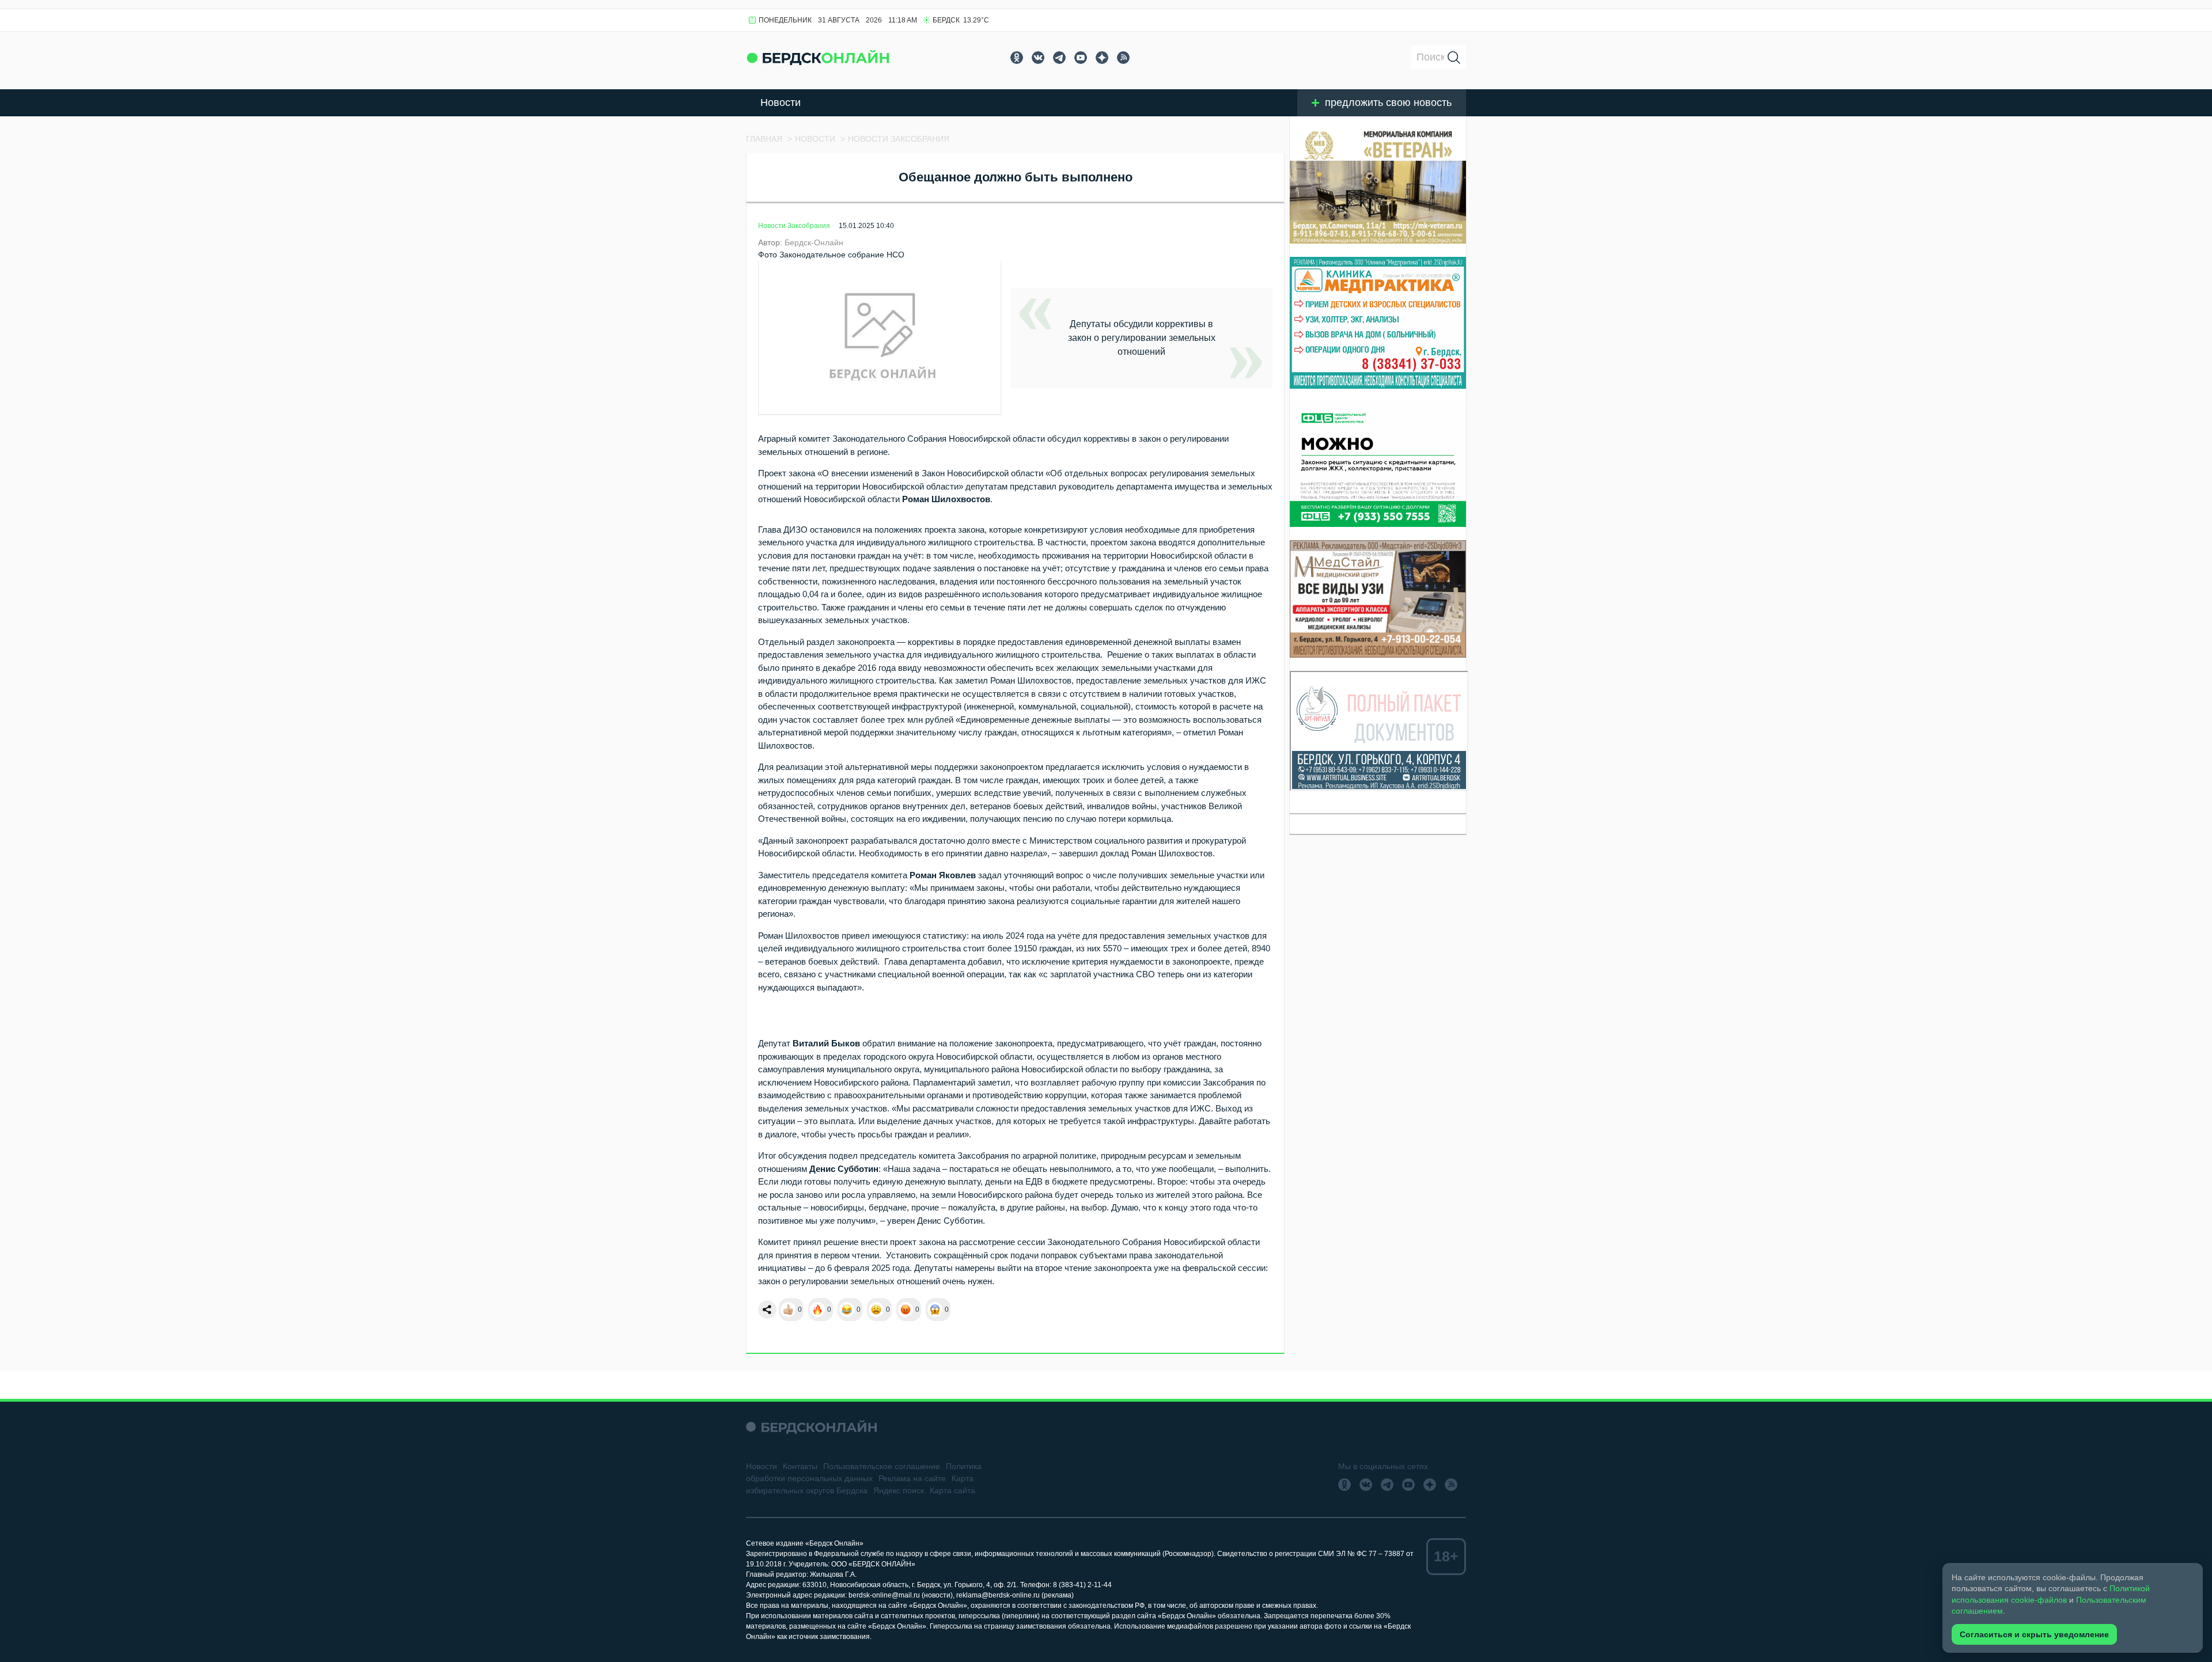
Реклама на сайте (912, 1478)
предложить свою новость (1388, 103)
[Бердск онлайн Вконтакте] (1038, 58)
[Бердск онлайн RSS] (1123, 58)
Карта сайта (952, 1490)
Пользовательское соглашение (882, 1466)
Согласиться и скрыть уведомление (2034, 1634)
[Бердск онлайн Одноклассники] (1017, 58)
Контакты (800, 1466)
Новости (781, 103)
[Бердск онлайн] (818, 57)
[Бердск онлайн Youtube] (1081, 58)
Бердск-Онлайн (814, 242)
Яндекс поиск (899, 1490)
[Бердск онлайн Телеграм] (1059, 58)
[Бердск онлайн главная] (811, 1427)
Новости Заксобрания (794, 226)
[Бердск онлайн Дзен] (1102, 58)
